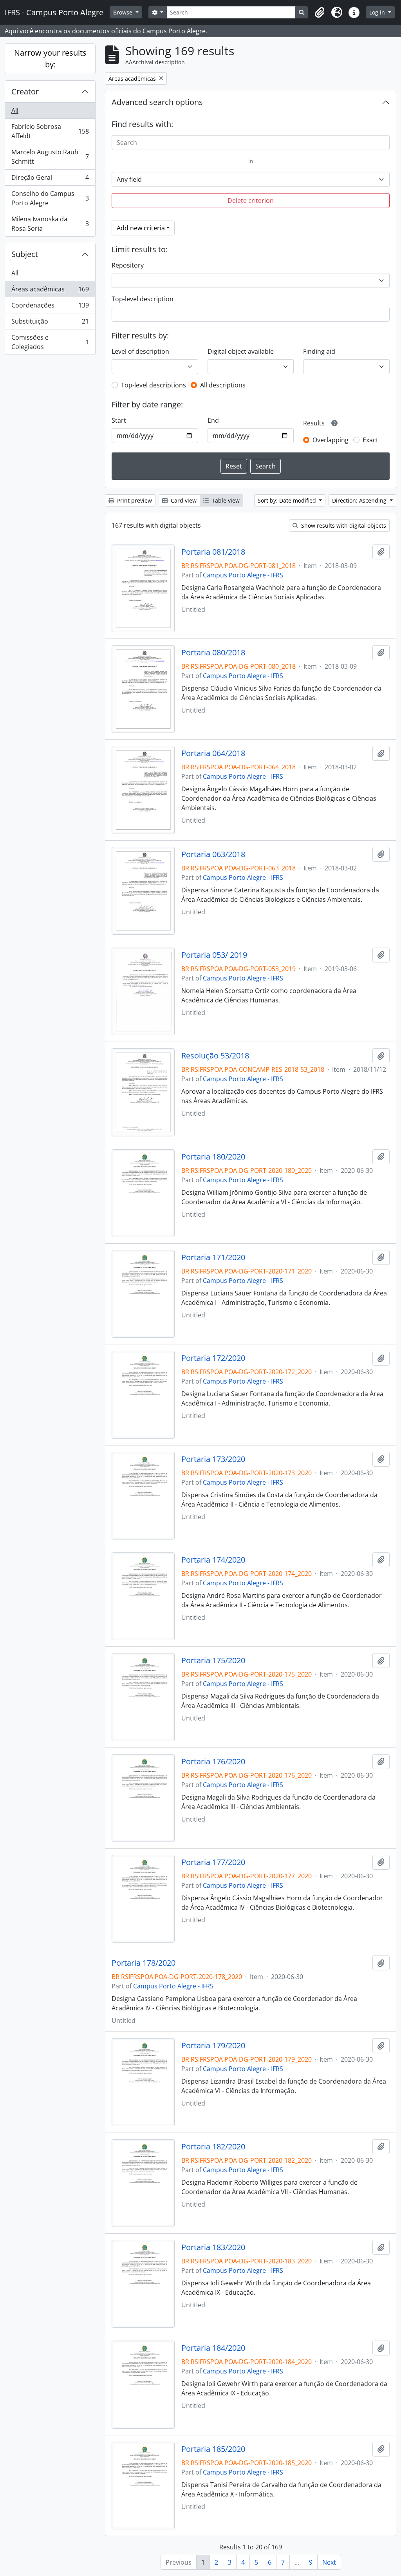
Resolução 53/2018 (215, 1056)
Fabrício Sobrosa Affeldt (50, 131)
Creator (25, 91)
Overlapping (331, 440)
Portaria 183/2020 (213, 2247)
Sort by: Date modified (288, 500)
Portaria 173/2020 (213, 1459)
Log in (378, 12)
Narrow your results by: (50, 59)
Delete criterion (251, 201)
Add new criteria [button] (141, 228)
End (213, 420)
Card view (183, 500)
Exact (370, 440)
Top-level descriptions (154, 385)
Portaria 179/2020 (213, 2046)
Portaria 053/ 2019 (214, 955)
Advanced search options (157, 102)
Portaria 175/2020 (213, 1661)
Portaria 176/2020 (213, 1762)
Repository (128, 265)
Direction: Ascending (360, 500)
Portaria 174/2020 (213, 1560)
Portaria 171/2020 (213, 1257)
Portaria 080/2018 (213, 653)
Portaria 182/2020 (213, 2147)
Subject (25, 254)
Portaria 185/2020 (213, 2449)
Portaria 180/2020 (213, 1157)
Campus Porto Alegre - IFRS (243, 575)
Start (119, 420)
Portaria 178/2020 (144, 1963)
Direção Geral (50, 179)
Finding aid (319, 351)
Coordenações (50, 307)
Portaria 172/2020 (213, 1358)
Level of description (140, 351)
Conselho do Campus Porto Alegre (50, 198)
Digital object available (241, 351)
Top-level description (143, 299)
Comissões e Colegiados (50, 342)
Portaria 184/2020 (213, 2348)
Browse (124, 12)
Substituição (50, 323)
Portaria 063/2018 (213, 854)
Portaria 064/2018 (213, 753)
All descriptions (223, 385)
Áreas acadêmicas (50, 291)
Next (329, 2562)
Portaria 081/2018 (213, 552)
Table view (225, 500)
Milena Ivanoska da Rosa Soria (50, 224)
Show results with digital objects (343, 526)
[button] (320, 13)
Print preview (134, 500)
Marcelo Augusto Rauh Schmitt (50, 157)
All (15, 110)
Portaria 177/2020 (213, 1862)
